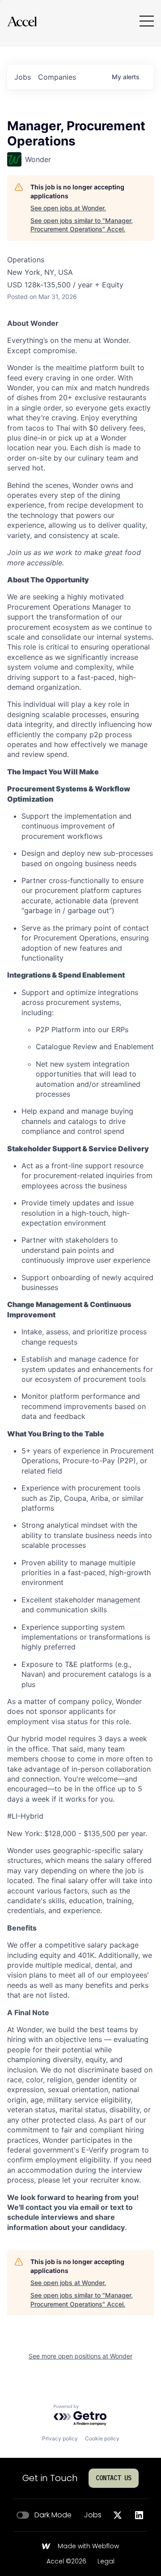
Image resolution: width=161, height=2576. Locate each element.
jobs (23, 77)
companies (57, 77)
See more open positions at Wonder (80, 2356)
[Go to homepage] (22, 21)
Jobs (93, 2515)
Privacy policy (60, 2438)
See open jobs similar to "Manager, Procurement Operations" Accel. (82, 225)
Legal (106, 2562)
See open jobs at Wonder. (68, 208)
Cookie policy (102, 2438)
